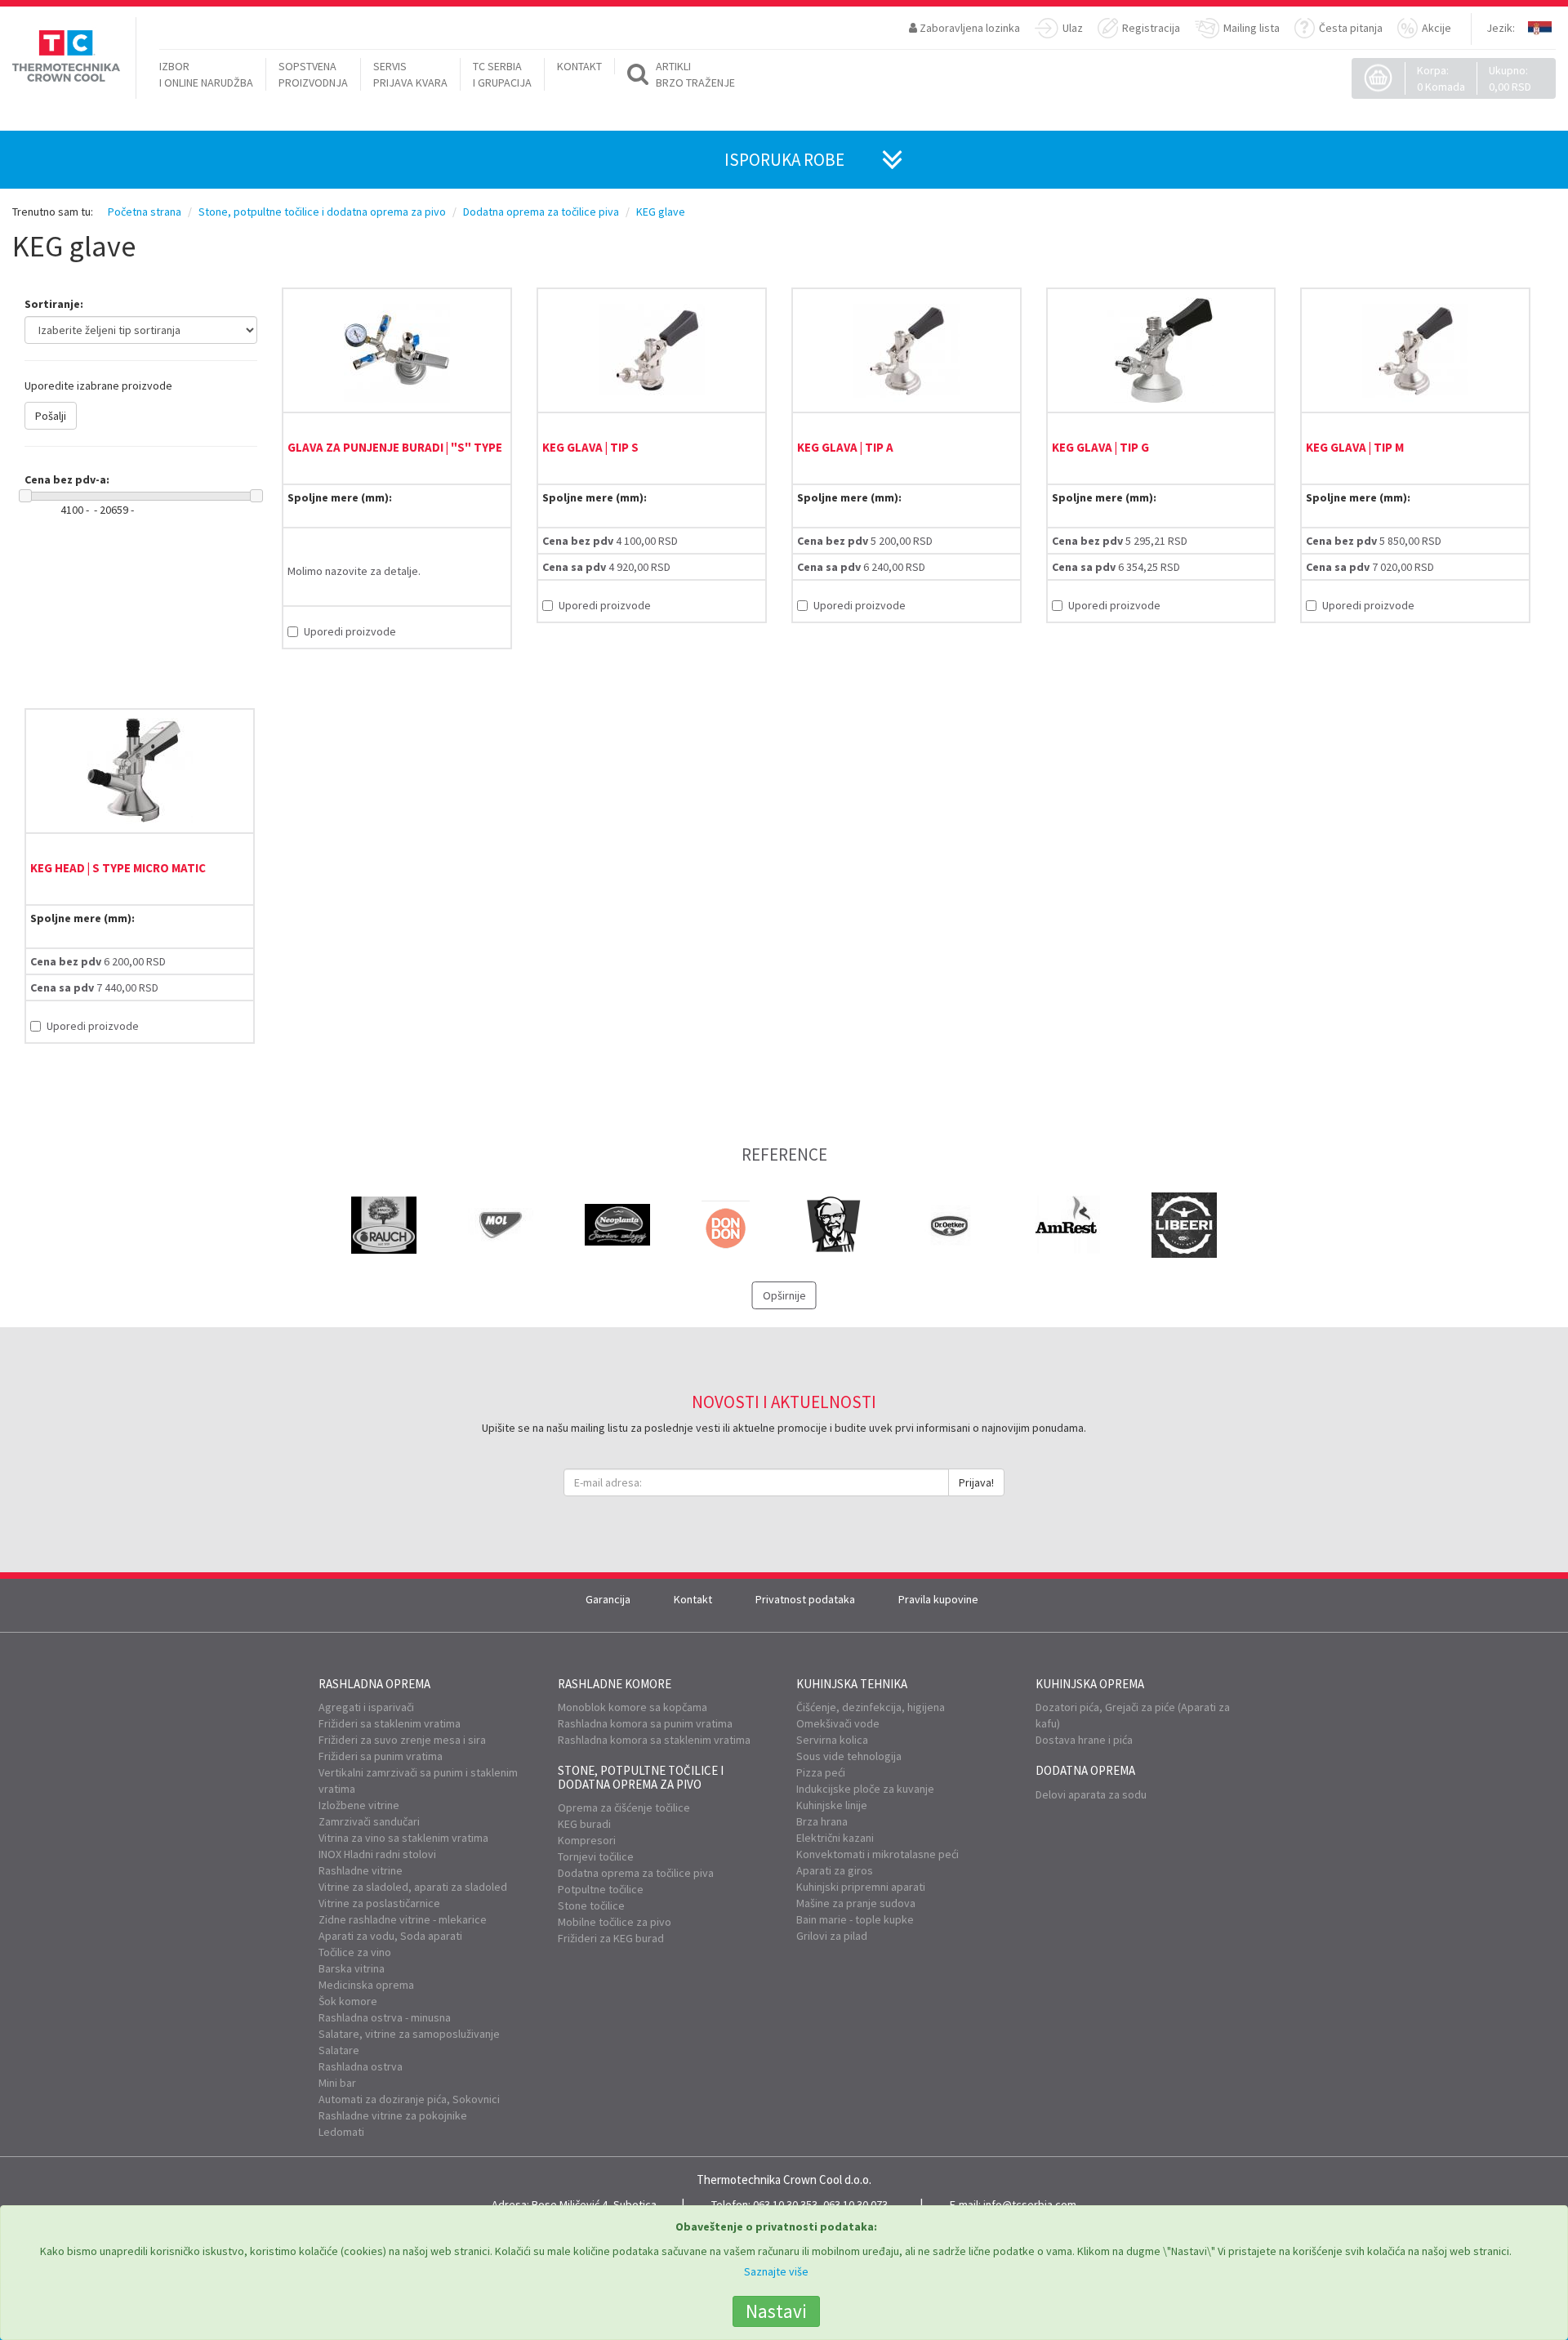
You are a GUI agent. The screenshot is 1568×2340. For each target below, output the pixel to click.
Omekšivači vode (838, 1723)
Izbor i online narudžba (206, 74)
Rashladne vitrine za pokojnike (393, 2115)
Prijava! (976, 1482)
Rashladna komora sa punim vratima (645, 1723)
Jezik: (1501, 28)
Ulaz (1073, 28)
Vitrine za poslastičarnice (379, 1903)
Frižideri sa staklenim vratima (390, 1723)
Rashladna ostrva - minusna (385, 2017)
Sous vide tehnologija (849, 1756)
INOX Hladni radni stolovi (377, 1854)
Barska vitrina (352, 1968)
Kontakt (693, 1599)
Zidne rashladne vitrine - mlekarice (403, 1919)
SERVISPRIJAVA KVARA (410, 74)
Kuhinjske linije (832, 1805)
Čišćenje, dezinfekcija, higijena (871, 1707)
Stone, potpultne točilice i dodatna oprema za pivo (641, 1777)
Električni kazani (835, 1838)
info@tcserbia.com (1030, 2204)
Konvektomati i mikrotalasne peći (878, 1854)
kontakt (579, 66)
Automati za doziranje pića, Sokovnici (409, 2099)
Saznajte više (776, 2271)
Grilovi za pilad (832, 1936)
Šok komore (348, 2001)
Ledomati (341, 2132)
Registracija (1151, 28)
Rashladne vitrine (361, 1870)
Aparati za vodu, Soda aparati (390, 1936)
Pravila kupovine (938, 1599)
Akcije (1437, 28)
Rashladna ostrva (361, 2066)
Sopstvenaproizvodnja (313, 74)
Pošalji (51, 416)
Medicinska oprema (366, 1985)
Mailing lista (1252, 28)
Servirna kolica (832, 1740)
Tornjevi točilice (596, 1856)
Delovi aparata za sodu (1091, 1794)
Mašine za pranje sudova (856, 1903)
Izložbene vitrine (359, 1805)
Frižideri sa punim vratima (381, 1756)
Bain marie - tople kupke (855, 1919)
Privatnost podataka (805, 1599)
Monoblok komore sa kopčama (633, 1707)
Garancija (608, 1599)
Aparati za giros (835, 1870)
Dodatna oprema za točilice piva (636, 1873)
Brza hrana (822, 1821)
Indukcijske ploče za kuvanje (865, 1789)
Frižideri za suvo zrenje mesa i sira (402, 1740)
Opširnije (784, 1295)
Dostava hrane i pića (1084, 1740)
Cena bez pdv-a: (67, 479)
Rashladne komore (615, 1684)
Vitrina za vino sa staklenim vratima (403, 1838)
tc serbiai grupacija (502, 74)
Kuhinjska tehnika (852, 1684)
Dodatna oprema (1085, 1770)
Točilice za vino (355, 1952)
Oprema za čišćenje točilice (624, 1807)
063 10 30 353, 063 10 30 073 (820, 2204)
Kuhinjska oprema (1090, 1684)
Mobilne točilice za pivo (615, 1922)
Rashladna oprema (374, 1684)
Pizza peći (821, 1772)
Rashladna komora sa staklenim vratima (654, 1740)
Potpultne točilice (601, 1889)
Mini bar (337, 2083)
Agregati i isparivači (366, 1707)
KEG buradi (584, 1824)
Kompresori (587, 1840)
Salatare (339, 2050)
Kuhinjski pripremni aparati (861, 1887)
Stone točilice (591, 1905)
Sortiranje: (54, 304)
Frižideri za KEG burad (611, 1938)
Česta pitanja (1351, 28)
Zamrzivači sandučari (369, 1821)
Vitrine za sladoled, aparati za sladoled (413, 1887)
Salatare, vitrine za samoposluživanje (409, 2034)
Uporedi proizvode (350, 631)
